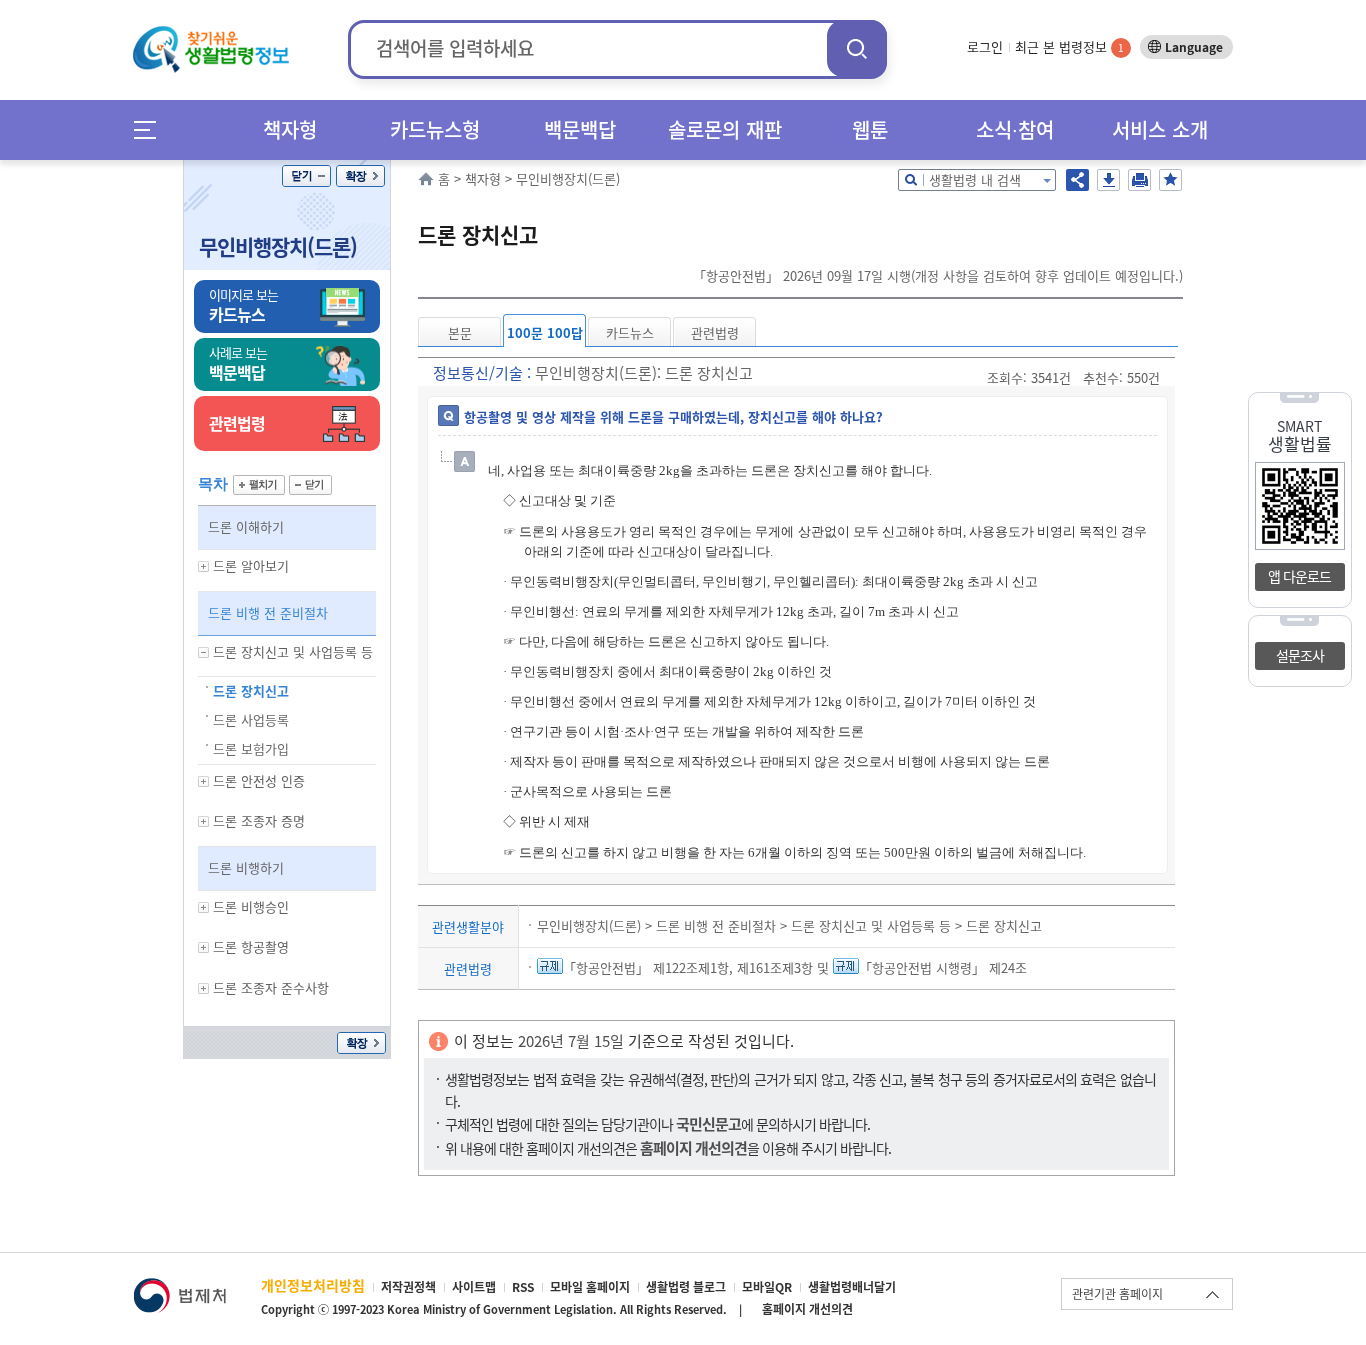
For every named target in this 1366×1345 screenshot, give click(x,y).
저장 (1108, 180)
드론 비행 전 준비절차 (268, 612)
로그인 (985, 46)
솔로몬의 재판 (725, 129)
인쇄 (1139, 180)
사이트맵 (474, 1287)
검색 (857, 48)
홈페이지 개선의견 (807, 1309)
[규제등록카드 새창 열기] (550, 967)
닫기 (306, 176)
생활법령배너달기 (852, 1287)
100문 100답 (545, 332)
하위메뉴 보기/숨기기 (204, 566)
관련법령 (715, 332)
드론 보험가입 (251, 748)
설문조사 (1300, 655)
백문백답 (580, 129)
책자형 (290, 129)
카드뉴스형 (435, 129)
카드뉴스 (630, 332)
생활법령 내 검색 (975, 179)
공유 (1077, 180)
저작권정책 (408, 1287)
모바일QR (767, 1287)
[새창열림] (179, 1287)
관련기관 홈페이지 (1117, 1294)
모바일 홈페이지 (590, 1287)
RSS (523, 1287)
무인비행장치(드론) (278, 246)
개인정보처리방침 (313, 1285)
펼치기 (259, 485)
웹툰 (870, 129)
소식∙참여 (1015, 129)
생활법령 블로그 (686, 1287)
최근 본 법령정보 (1069, 46)
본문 (460, 332)
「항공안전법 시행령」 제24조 (943, 967)
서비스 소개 (1160, 129)
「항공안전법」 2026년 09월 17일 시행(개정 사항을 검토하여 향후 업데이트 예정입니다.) (938, 275)
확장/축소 (360, 176)
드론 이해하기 (246, 526)
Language (1194, 47)
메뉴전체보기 (151, 129)
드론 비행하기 (246, 867)
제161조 (757, 967)
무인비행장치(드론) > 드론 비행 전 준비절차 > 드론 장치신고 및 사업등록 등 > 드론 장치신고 (789, 925)
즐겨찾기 (1170, 180)
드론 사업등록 (251, 719)
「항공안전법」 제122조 (630, 967)
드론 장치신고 (251, 690)
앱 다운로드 (1299, 576)
